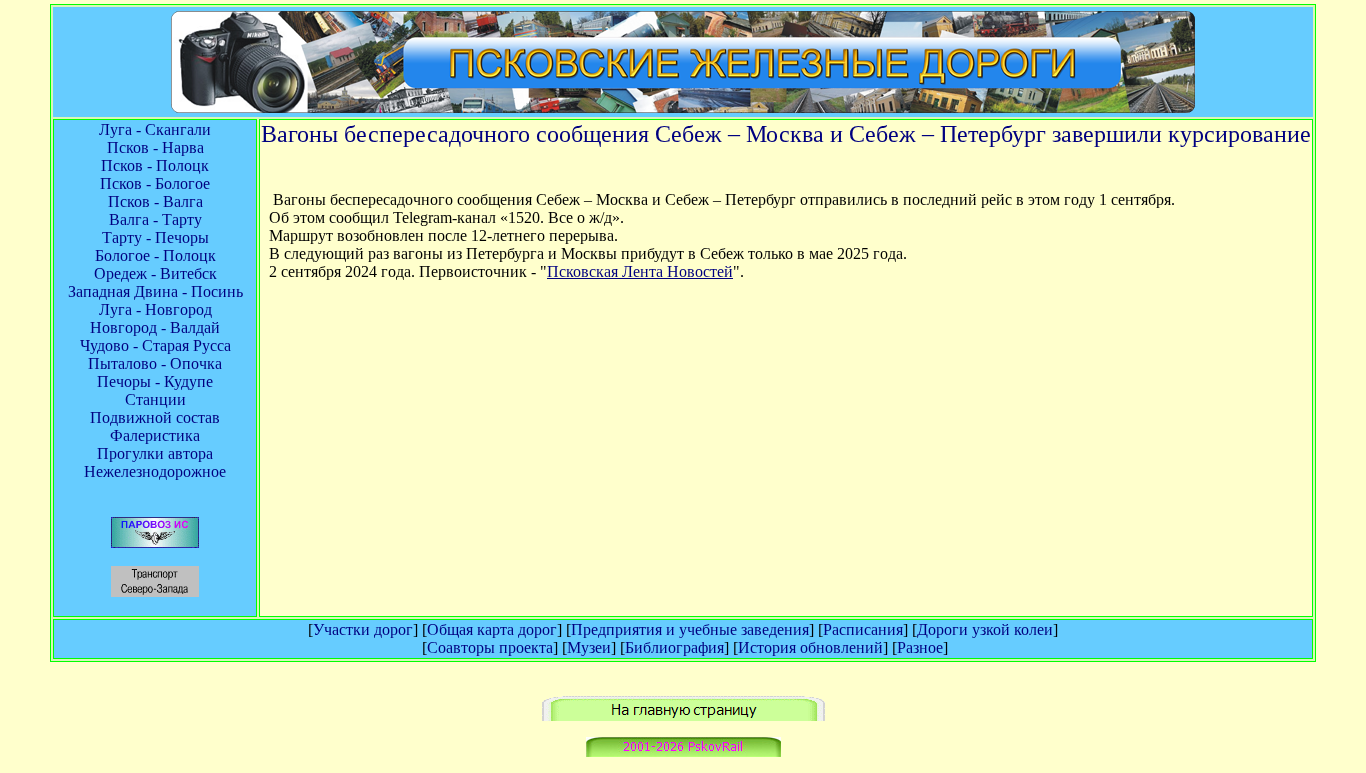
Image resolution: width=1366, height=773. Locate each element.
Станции (155, 399)
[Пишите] (683, 751)
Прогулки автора (155, 453)
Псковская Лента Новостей (640, 271)
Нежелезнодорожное (155, 471)
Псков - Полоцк (155, 165)
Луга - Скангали (155, 129)
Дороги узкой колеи (985, 629)
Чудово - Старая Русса (155, 345)
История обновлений (810, 647)
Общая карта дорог (492, 629)
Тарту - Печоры (155, 237)
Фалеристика (155, 435)
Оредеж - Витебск (155, 273)
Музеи (589, 647)
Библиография (674, 647)
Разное (920, 647)
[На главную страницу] (683, 715)
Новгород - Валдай (155, 327)
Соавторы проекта (490, 647)
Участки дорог (363, 629)
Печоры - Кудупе (155, 381)
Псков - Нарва (155, 147)
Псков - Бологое (155, 183)
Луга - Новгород (155, 309)
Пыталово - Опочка (155, 363)
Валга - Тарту (155, 219)
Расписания (863, 629)
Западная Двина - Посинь (155, 291)
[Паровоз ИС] (155, 542)
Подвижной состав (155, 417)
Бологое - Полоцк (155, 255)
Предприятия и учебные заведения (690, 629)
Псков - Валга (155, 201)
